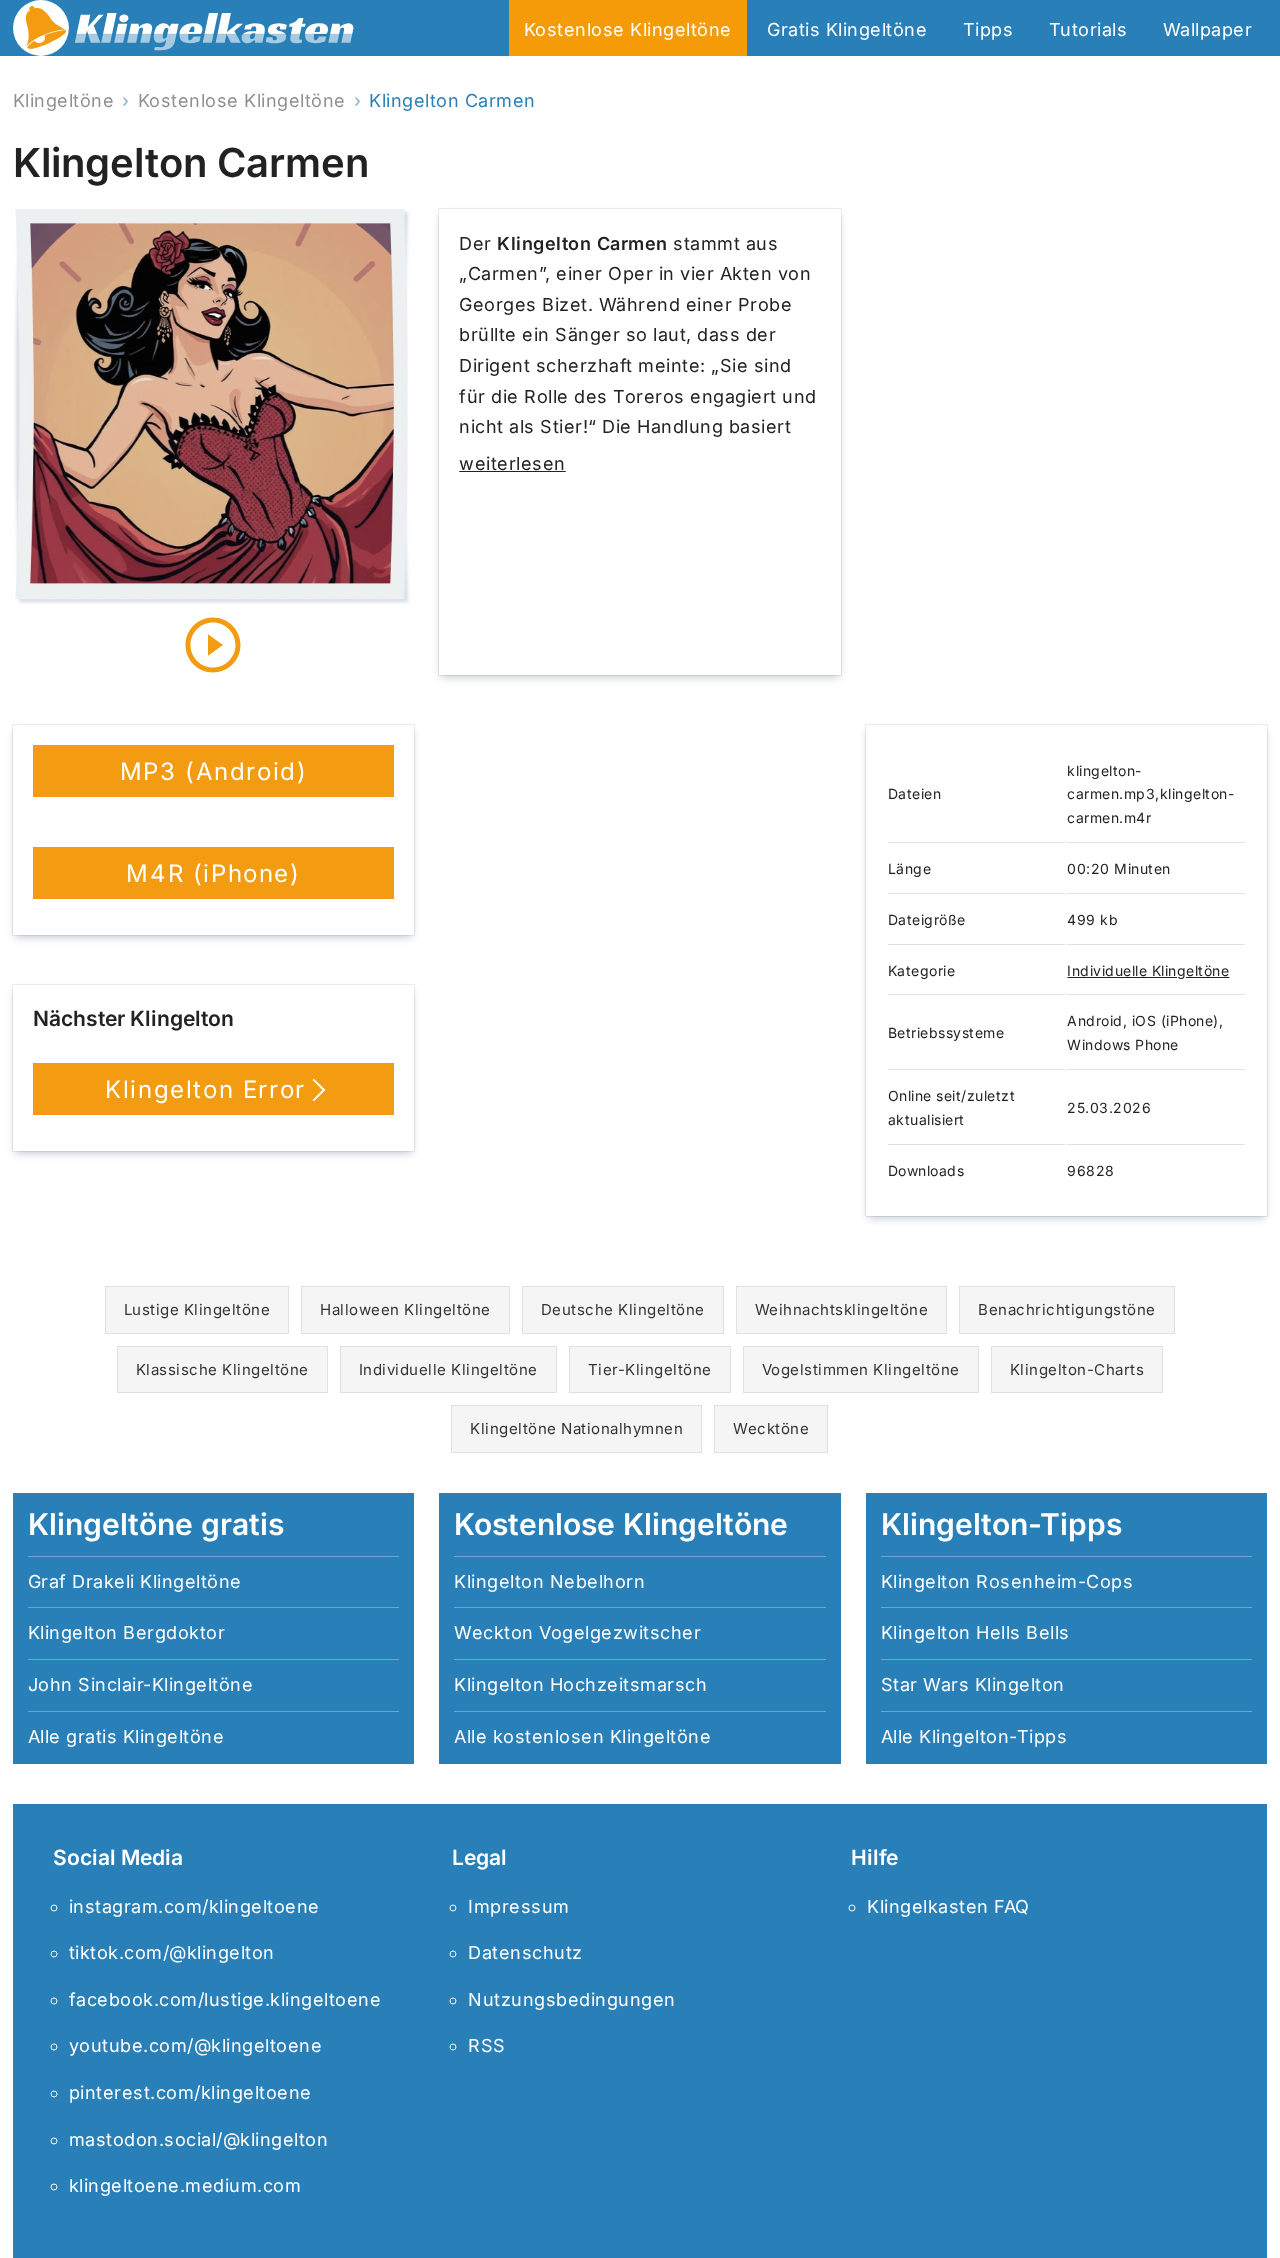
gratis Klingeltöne (145, 1736)
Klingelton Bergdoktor (127, 1632)
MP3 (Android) (214, 771)
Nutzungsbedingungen (572, 1999)
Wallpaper (1208, 29)
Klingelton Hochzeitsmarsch (580, 1684)
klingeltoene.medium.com (185, 2185)
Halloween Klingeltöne (405, 1309)
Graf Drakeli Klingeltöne (135, 1581)
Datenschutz (525, 1952)
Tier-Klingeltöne (650, 1369)
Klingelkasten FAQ (948, 1906)
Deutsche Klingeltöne (623, 1309)
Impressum (519, 1906)
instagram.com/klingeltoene (194, 1906)
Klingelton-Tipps (993, 1736)
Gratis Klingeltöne (847, 29)
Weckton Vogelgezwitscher (577, 1632)
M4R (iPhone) (213, 873)
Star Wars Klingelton (973, 1684)
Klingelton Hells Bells (975, 1632)
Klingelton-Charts (1077, 1369)
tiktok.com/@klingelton (172, 1952)
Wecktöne (771, 1428)
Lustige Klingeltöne (197, 1309)
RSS (487, 2045)
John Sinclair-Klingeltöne (141, 1684)
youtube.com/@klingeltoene (196, 2045)
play (213, 645)
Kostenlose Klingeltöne (628, 29)
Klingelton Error (205, 1089)
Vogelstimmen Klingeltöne (861, 1369)
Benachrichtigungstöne (1067, 1309)
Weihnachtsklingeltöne (842, 1309)
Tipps (988, 29)
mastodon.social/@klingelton (199, 2139)
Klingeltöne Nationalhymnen (576, 1428)
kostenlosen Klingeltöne (602, 1736)
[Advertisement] (1066, 442)
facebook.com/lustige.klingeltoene (225, 1999)
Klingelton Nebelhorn (549, 1581)
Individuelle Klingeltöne (1148, 970)
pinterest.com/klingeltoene (190, 2092)
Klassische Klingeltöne (222, 1369)
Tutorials (1088, 29)
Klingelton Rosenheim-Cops (1007, 1581)
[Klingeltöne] (184, 33)
